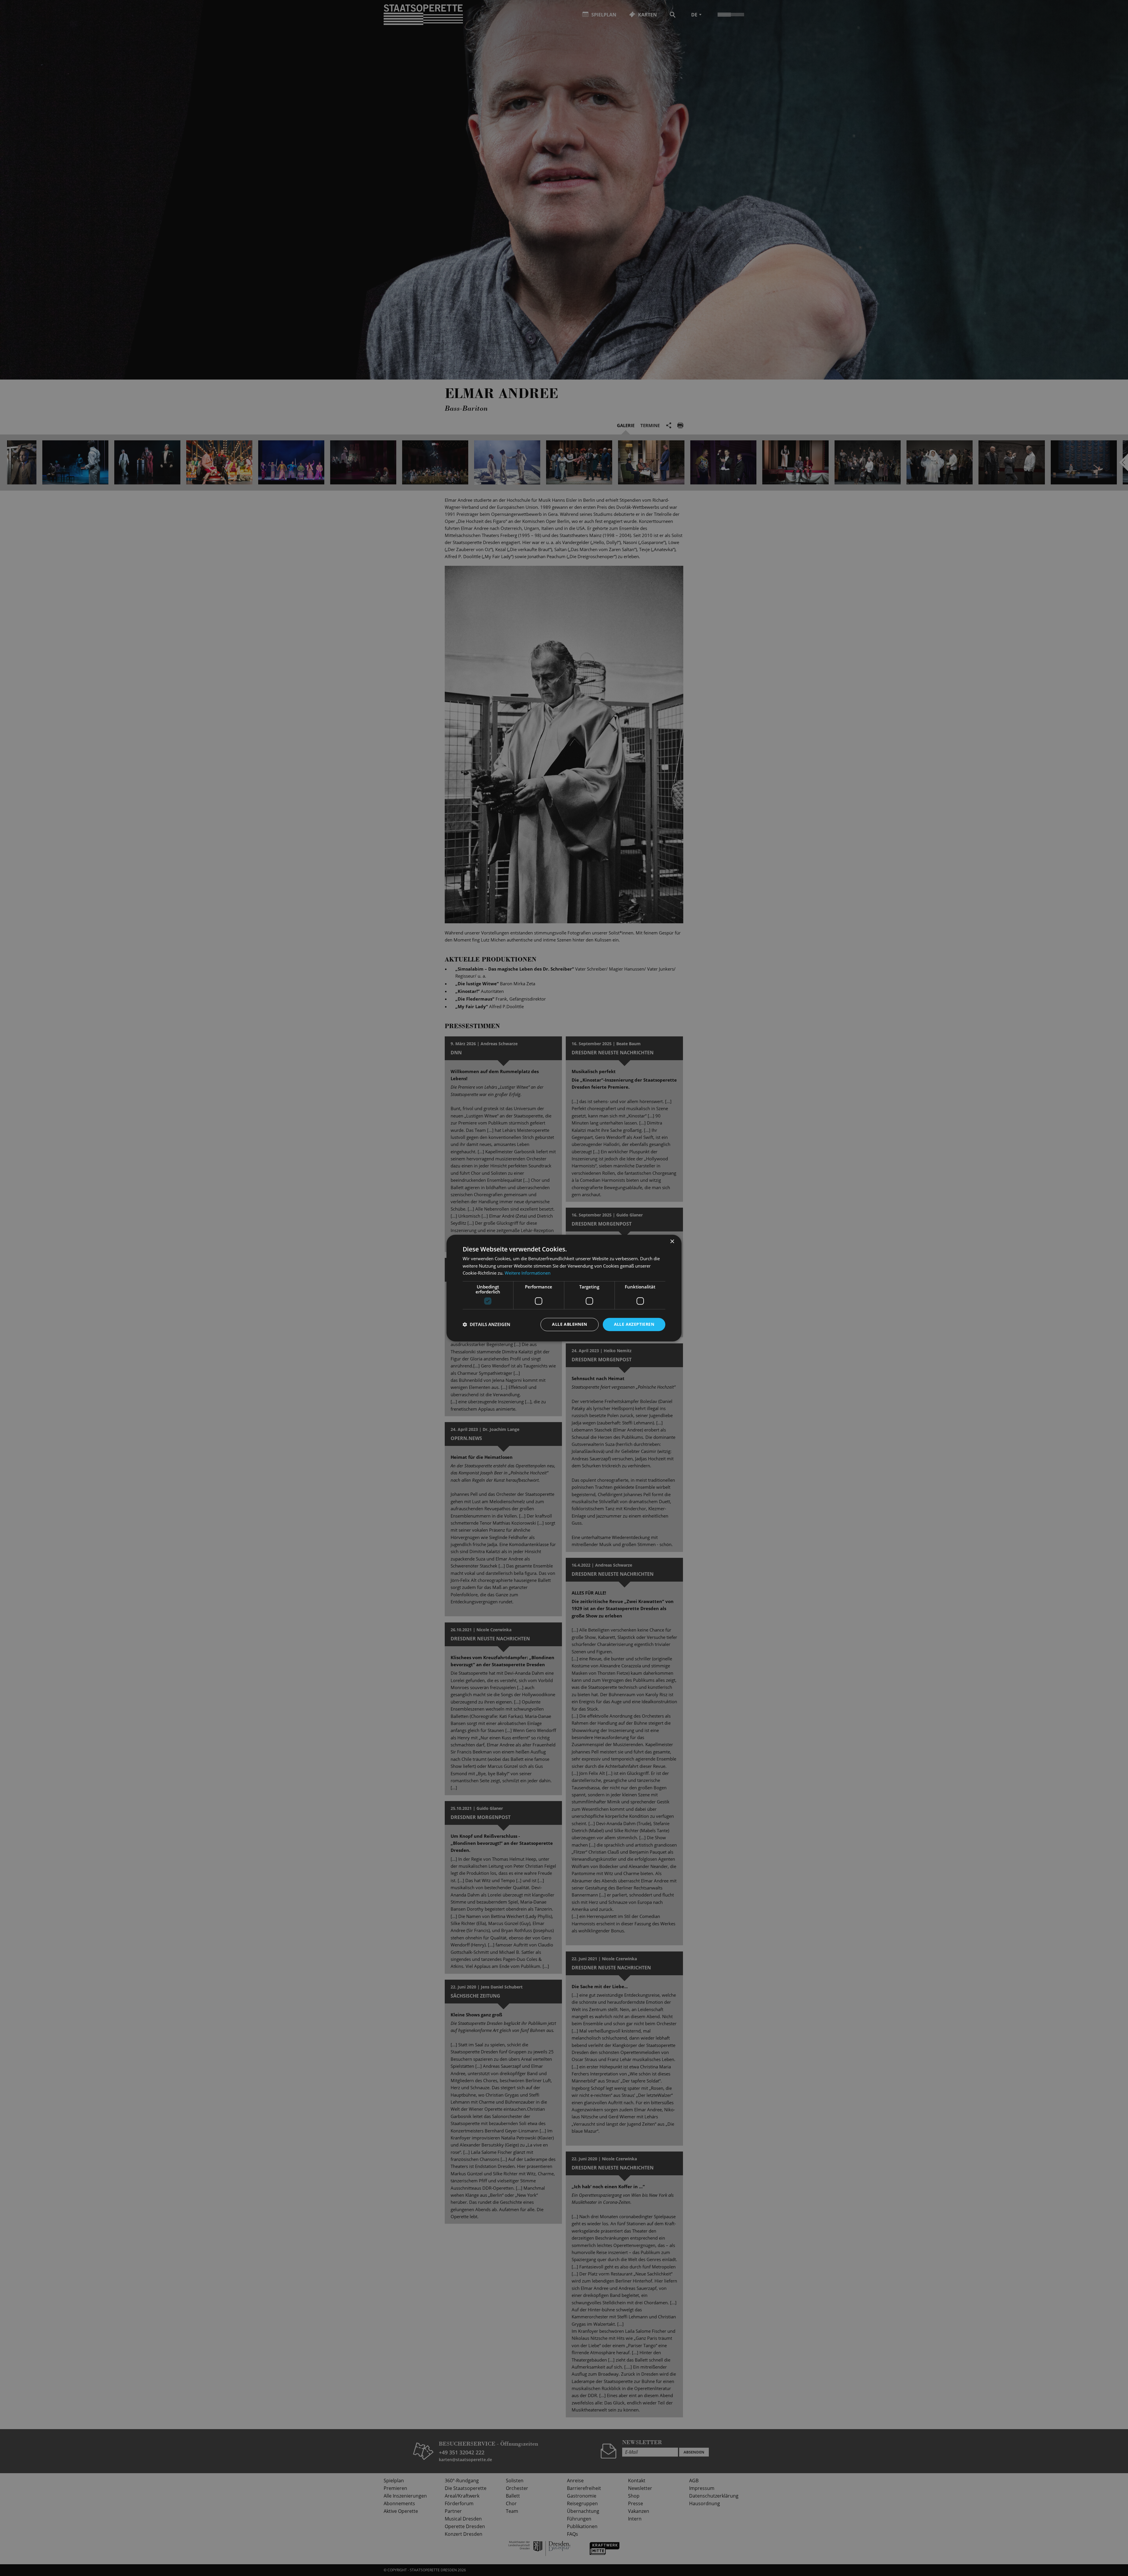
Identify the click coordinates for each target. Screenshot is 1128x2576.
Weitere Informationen (528, 1273)
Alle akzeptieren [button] (634, 1324)
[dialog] (564, 1288)
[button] (486, 1325)
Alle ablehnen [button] (569, 1324)
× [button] (672, 1242)
